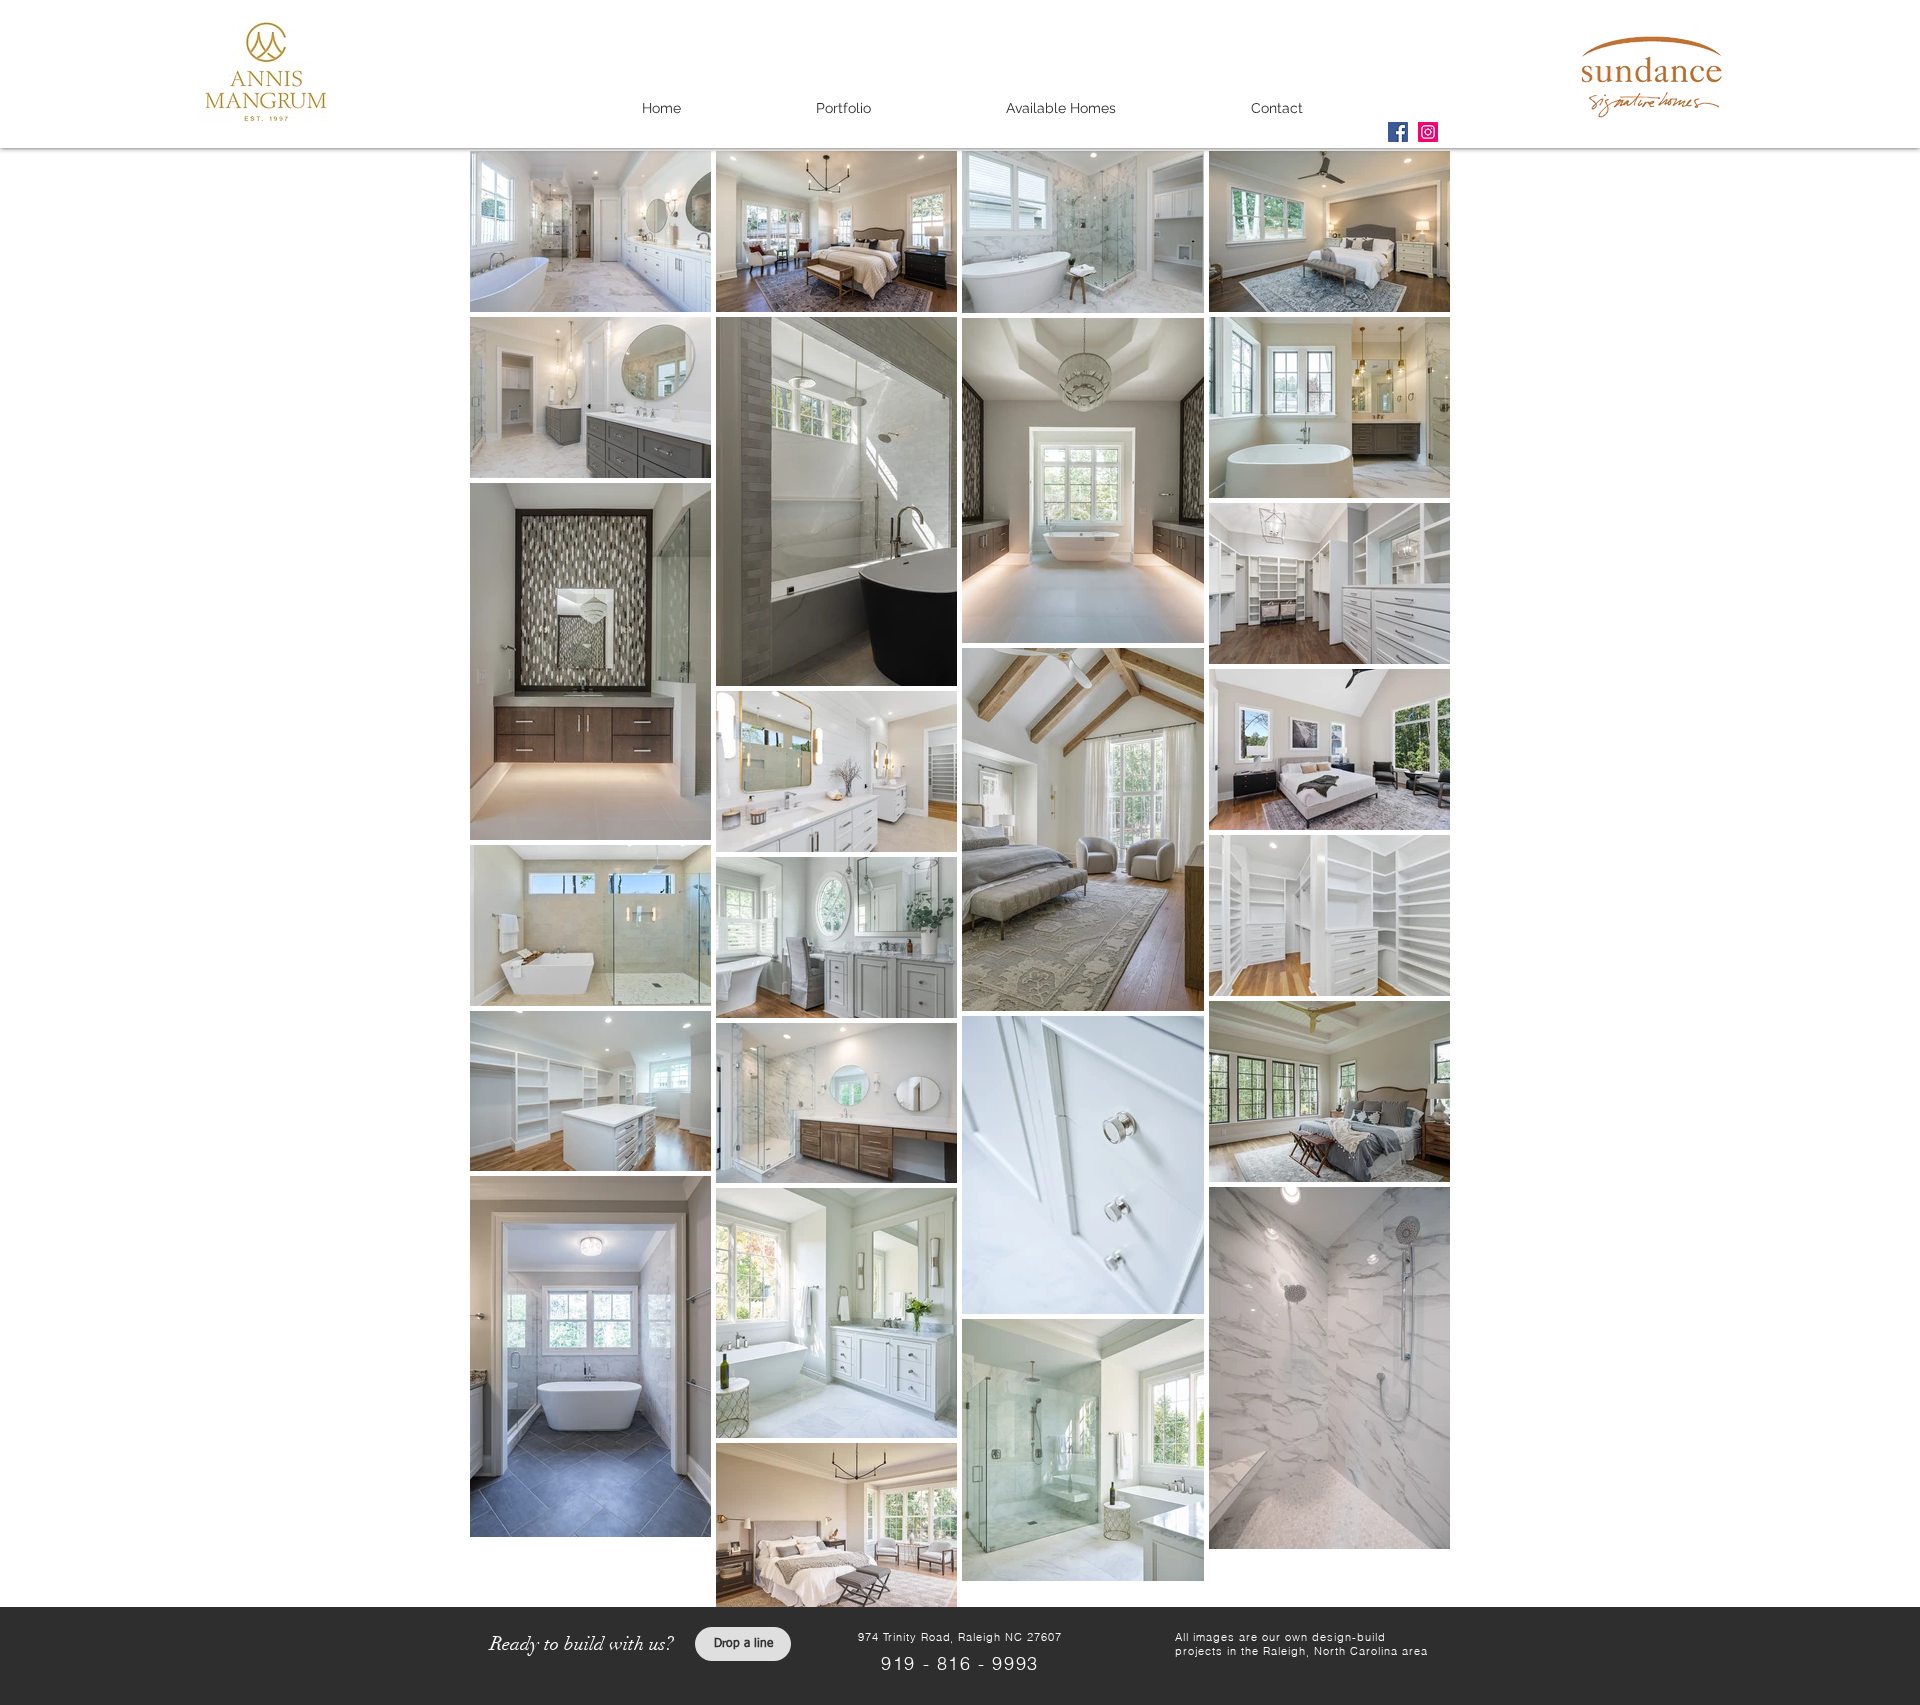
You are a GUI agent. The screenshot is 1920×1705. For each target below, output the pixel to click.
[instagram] (1428, 132)
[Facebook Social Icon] (1398, 132)
